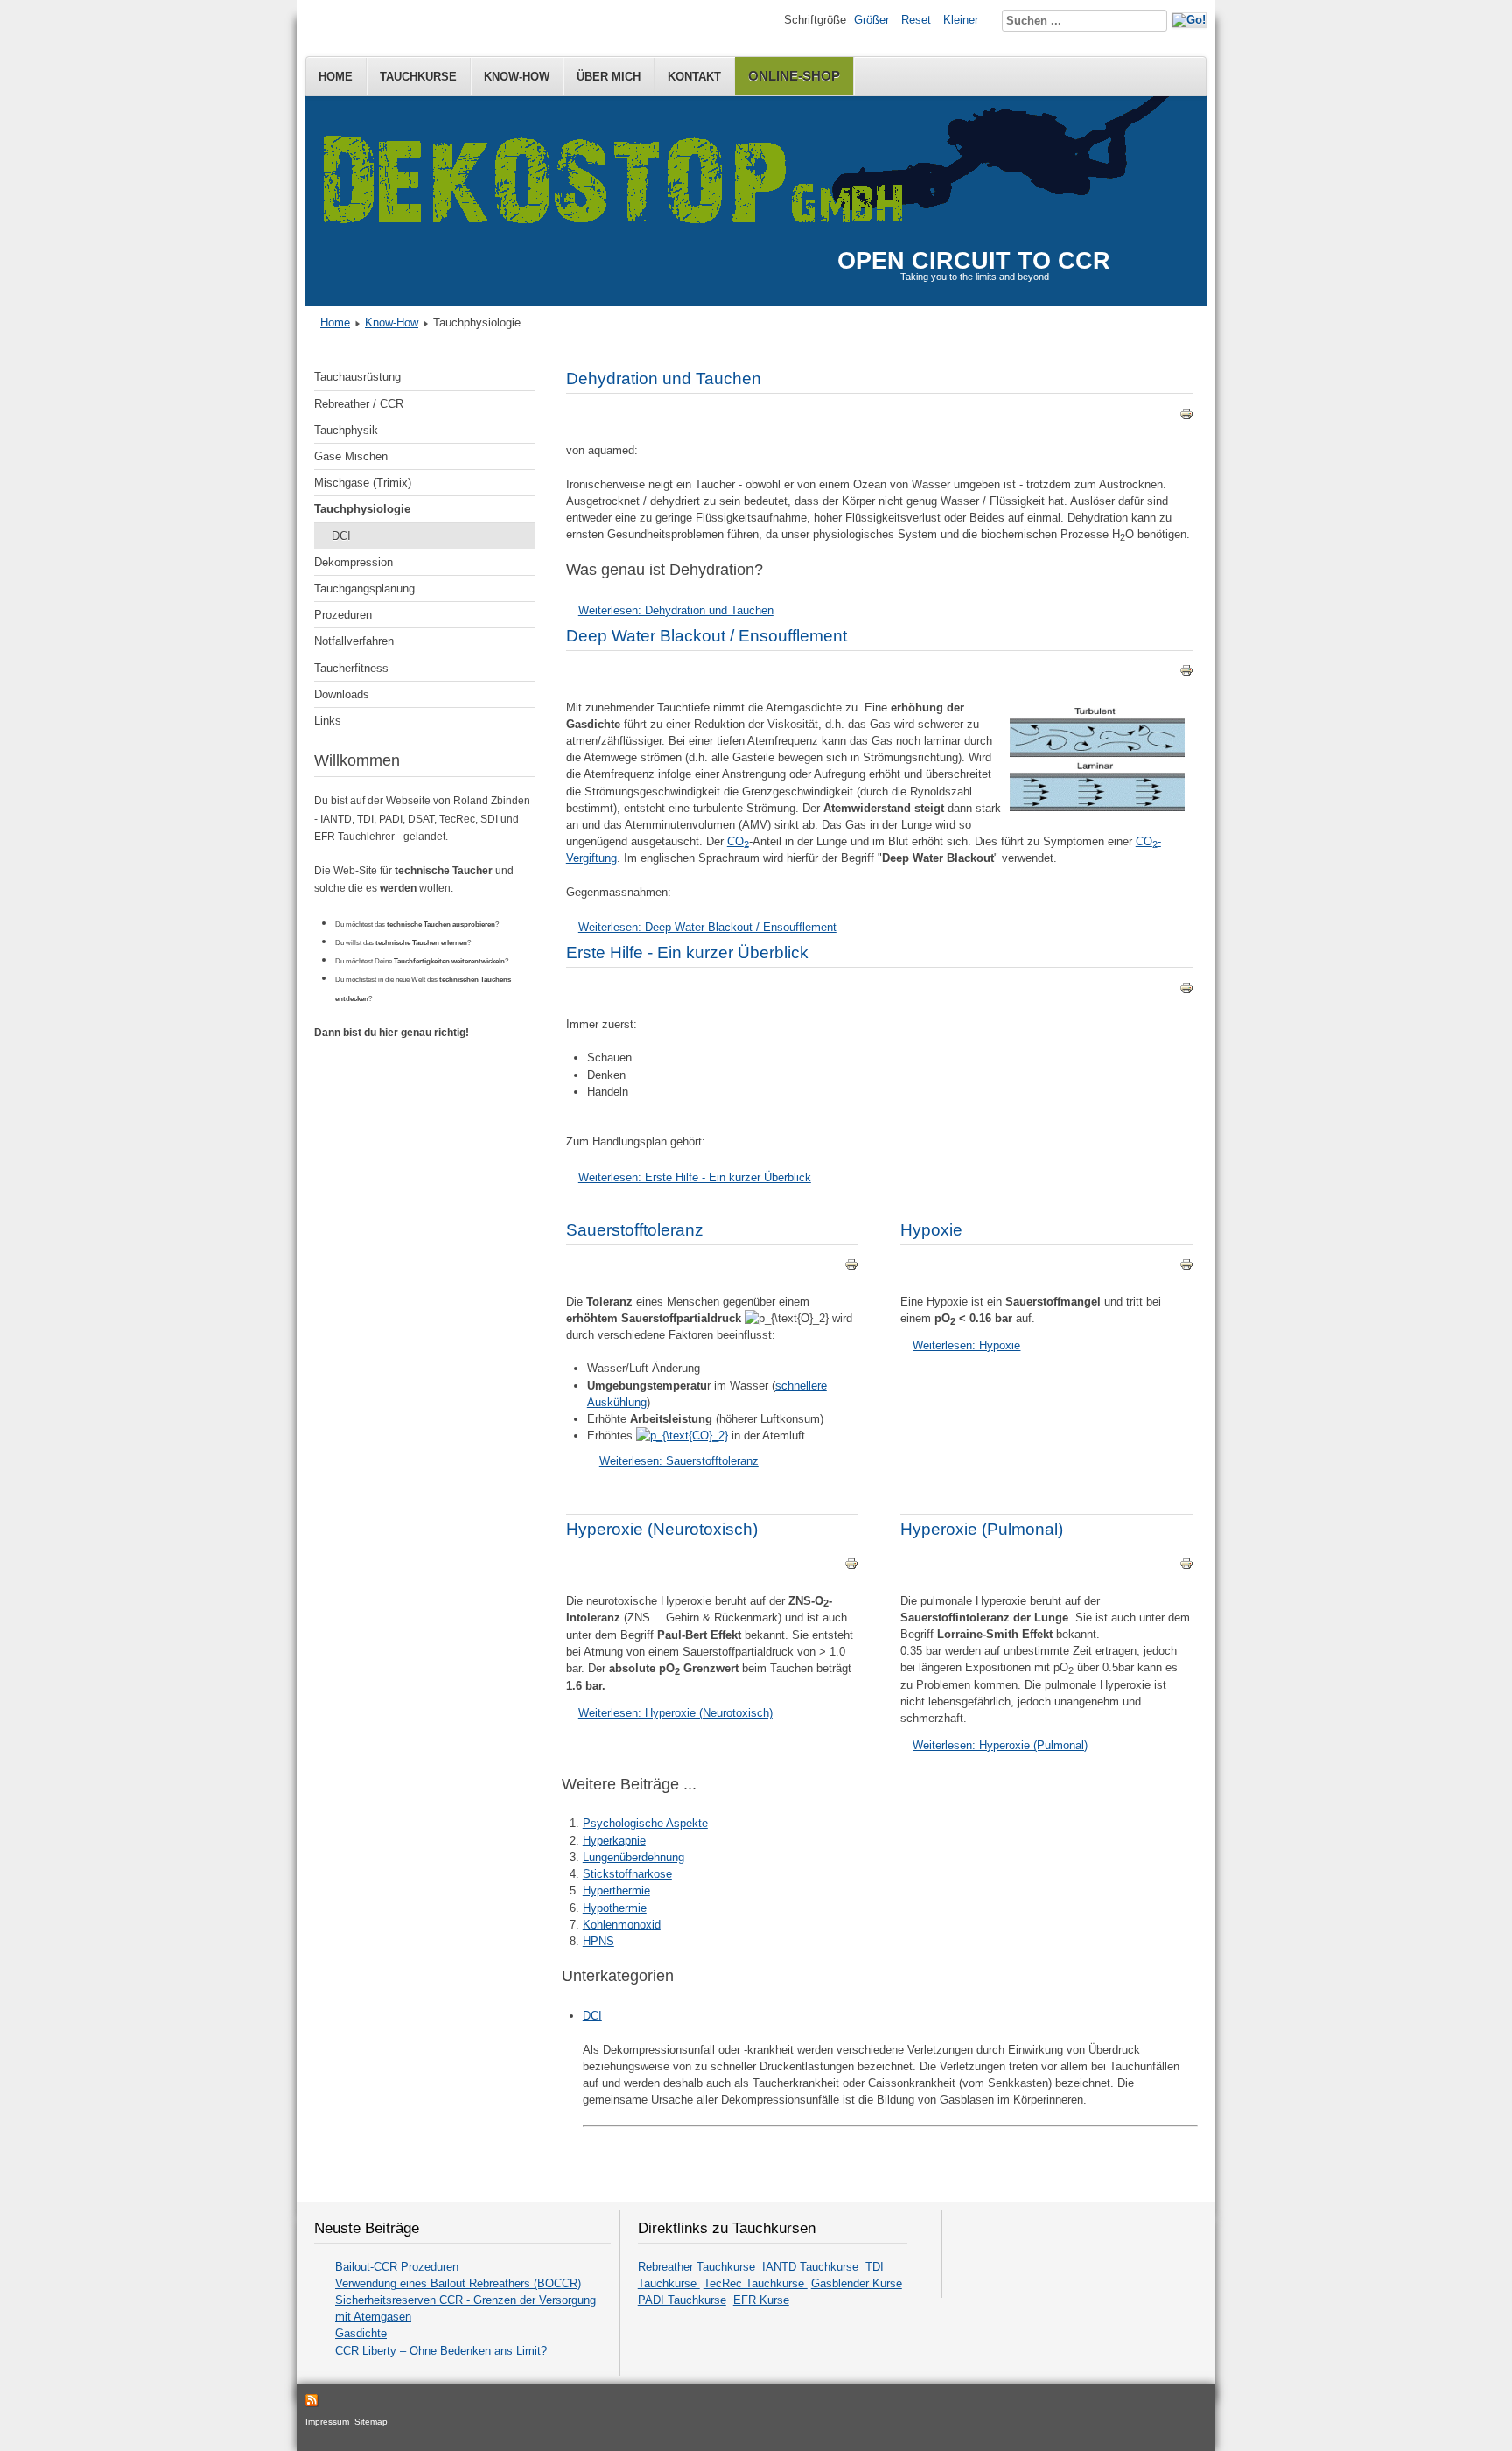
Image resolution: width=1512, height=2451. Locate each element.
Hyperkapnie (614, 1841)
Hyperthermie (616, 1891)
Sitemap (371, 2422)
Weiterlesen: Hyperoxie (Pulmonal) (1000, 1745)
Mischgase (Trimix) (363, 483)
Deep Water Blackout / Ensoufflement (707, 636)
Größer (871, 20)
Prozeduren (343, 615)
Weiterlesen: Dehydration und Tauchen (676, 610)
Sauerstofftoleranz (635, 1230)
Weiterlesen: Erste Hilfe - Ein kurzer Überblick (695, 1177)
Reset (916, 20)
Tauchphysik (346, 430)
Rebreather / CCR (359, 404)
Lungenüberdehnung (633, 1857)
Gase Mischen (351, 456)
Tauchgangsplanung (364, 588)
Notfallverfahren (354, 641)
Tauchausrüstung (357, 377)
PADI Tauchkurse (682, 2300)
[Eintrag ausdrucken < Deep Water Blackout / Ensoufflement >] (1186, 673)
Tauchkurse (418, 77)
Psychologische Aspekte (645, 1823)
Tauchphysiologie (362, 509)
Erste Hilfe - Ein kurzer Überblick (687, 952)
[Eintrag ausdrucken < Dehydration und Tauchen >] (1186, 417)
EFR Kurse (761, 2300)
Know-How (517, 77)
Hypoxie (931, 1230)
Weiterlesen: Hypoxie (966, 1345)
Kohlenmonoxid (622, 1925)
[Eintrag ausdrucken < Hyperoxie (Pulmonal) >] (1186, 1567)
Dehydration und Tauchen (664, 378)
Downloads (342, 694)
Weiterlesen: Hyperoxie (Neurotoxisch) (675, 1713)
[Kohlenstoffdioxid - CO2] (682, 1436)
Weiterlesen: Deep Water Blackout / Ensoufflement (707, 927)
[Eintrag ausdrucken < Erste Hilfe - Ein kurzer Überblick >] (1186, 991)
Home (336, 77)
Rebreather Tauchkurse (696, 2267)
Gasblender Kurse (857, 2283)
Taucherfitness (351, 668)
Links (328, 721)
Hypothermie (615, 1908)
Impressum (327, 2422)
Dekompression (353, 562)
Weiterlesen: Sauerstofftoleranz (679, 1461)
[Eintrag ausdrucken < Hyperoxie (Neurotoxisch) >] (851, 1567)
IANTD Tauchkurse (810, 2267)
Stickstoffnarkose (627, 1874)
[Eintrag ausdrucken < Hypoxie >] (1186, 1268)
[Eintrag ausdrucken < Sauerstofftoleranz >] (851, 1268)
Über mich (609, 77)
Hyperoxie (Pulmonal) (982, 1529)
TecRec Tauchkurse (756, 2283)
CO (738, 841)
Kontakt (694, 77)
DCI (341, 536)
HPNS (598, 1941)
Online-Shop (794, 76)
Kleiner (961, 20)
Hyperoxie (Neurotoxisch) (662, 1529)
